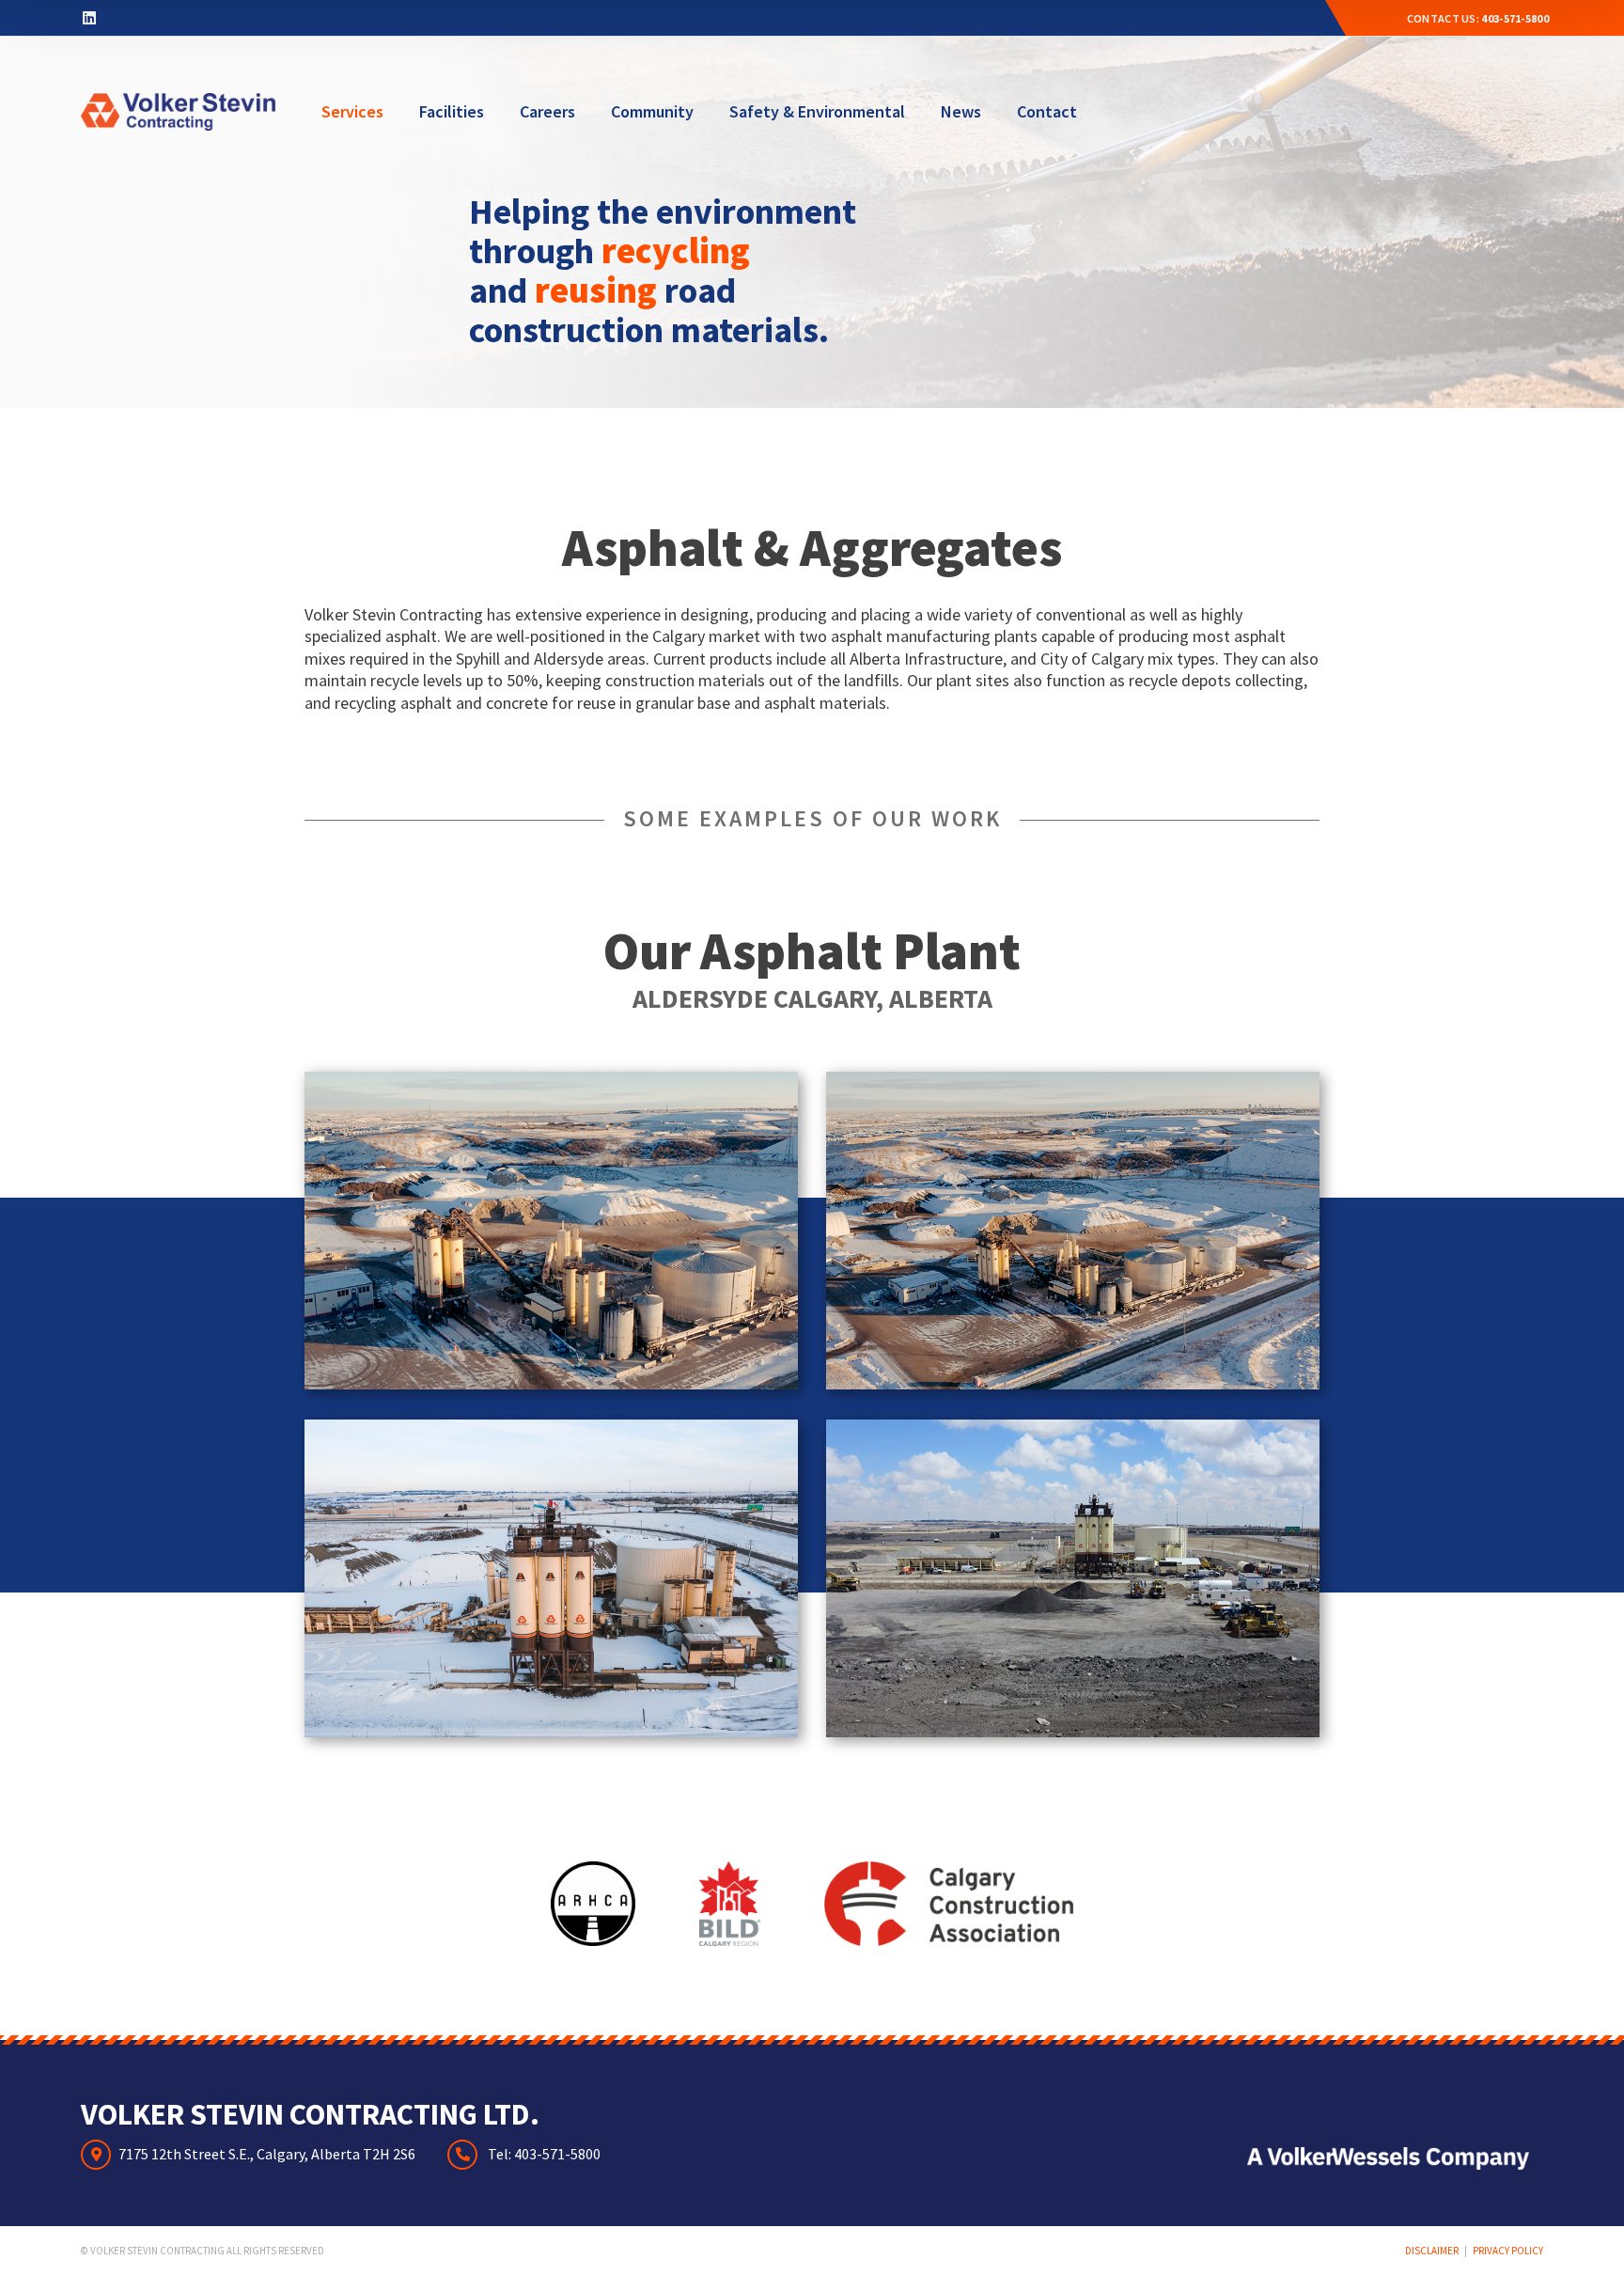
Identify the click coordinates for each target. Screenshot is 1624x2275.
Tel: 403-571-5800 (543, 2154)
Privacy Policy (1508, 2251)
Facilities (452, 111)
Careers (547, 111)
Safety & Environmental (817, 111)
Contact (1047, 111)
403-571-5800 (1515, 18)
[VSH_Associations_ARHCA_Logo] (593, 1904)
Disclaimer (1432, 2251)
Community (652, 111)
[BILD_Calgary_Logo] (730, 1904)
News (961, 111)
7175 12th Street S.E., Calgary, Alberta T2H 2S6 (267, 2154)
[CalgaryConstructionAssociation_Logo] (949, 1904)
